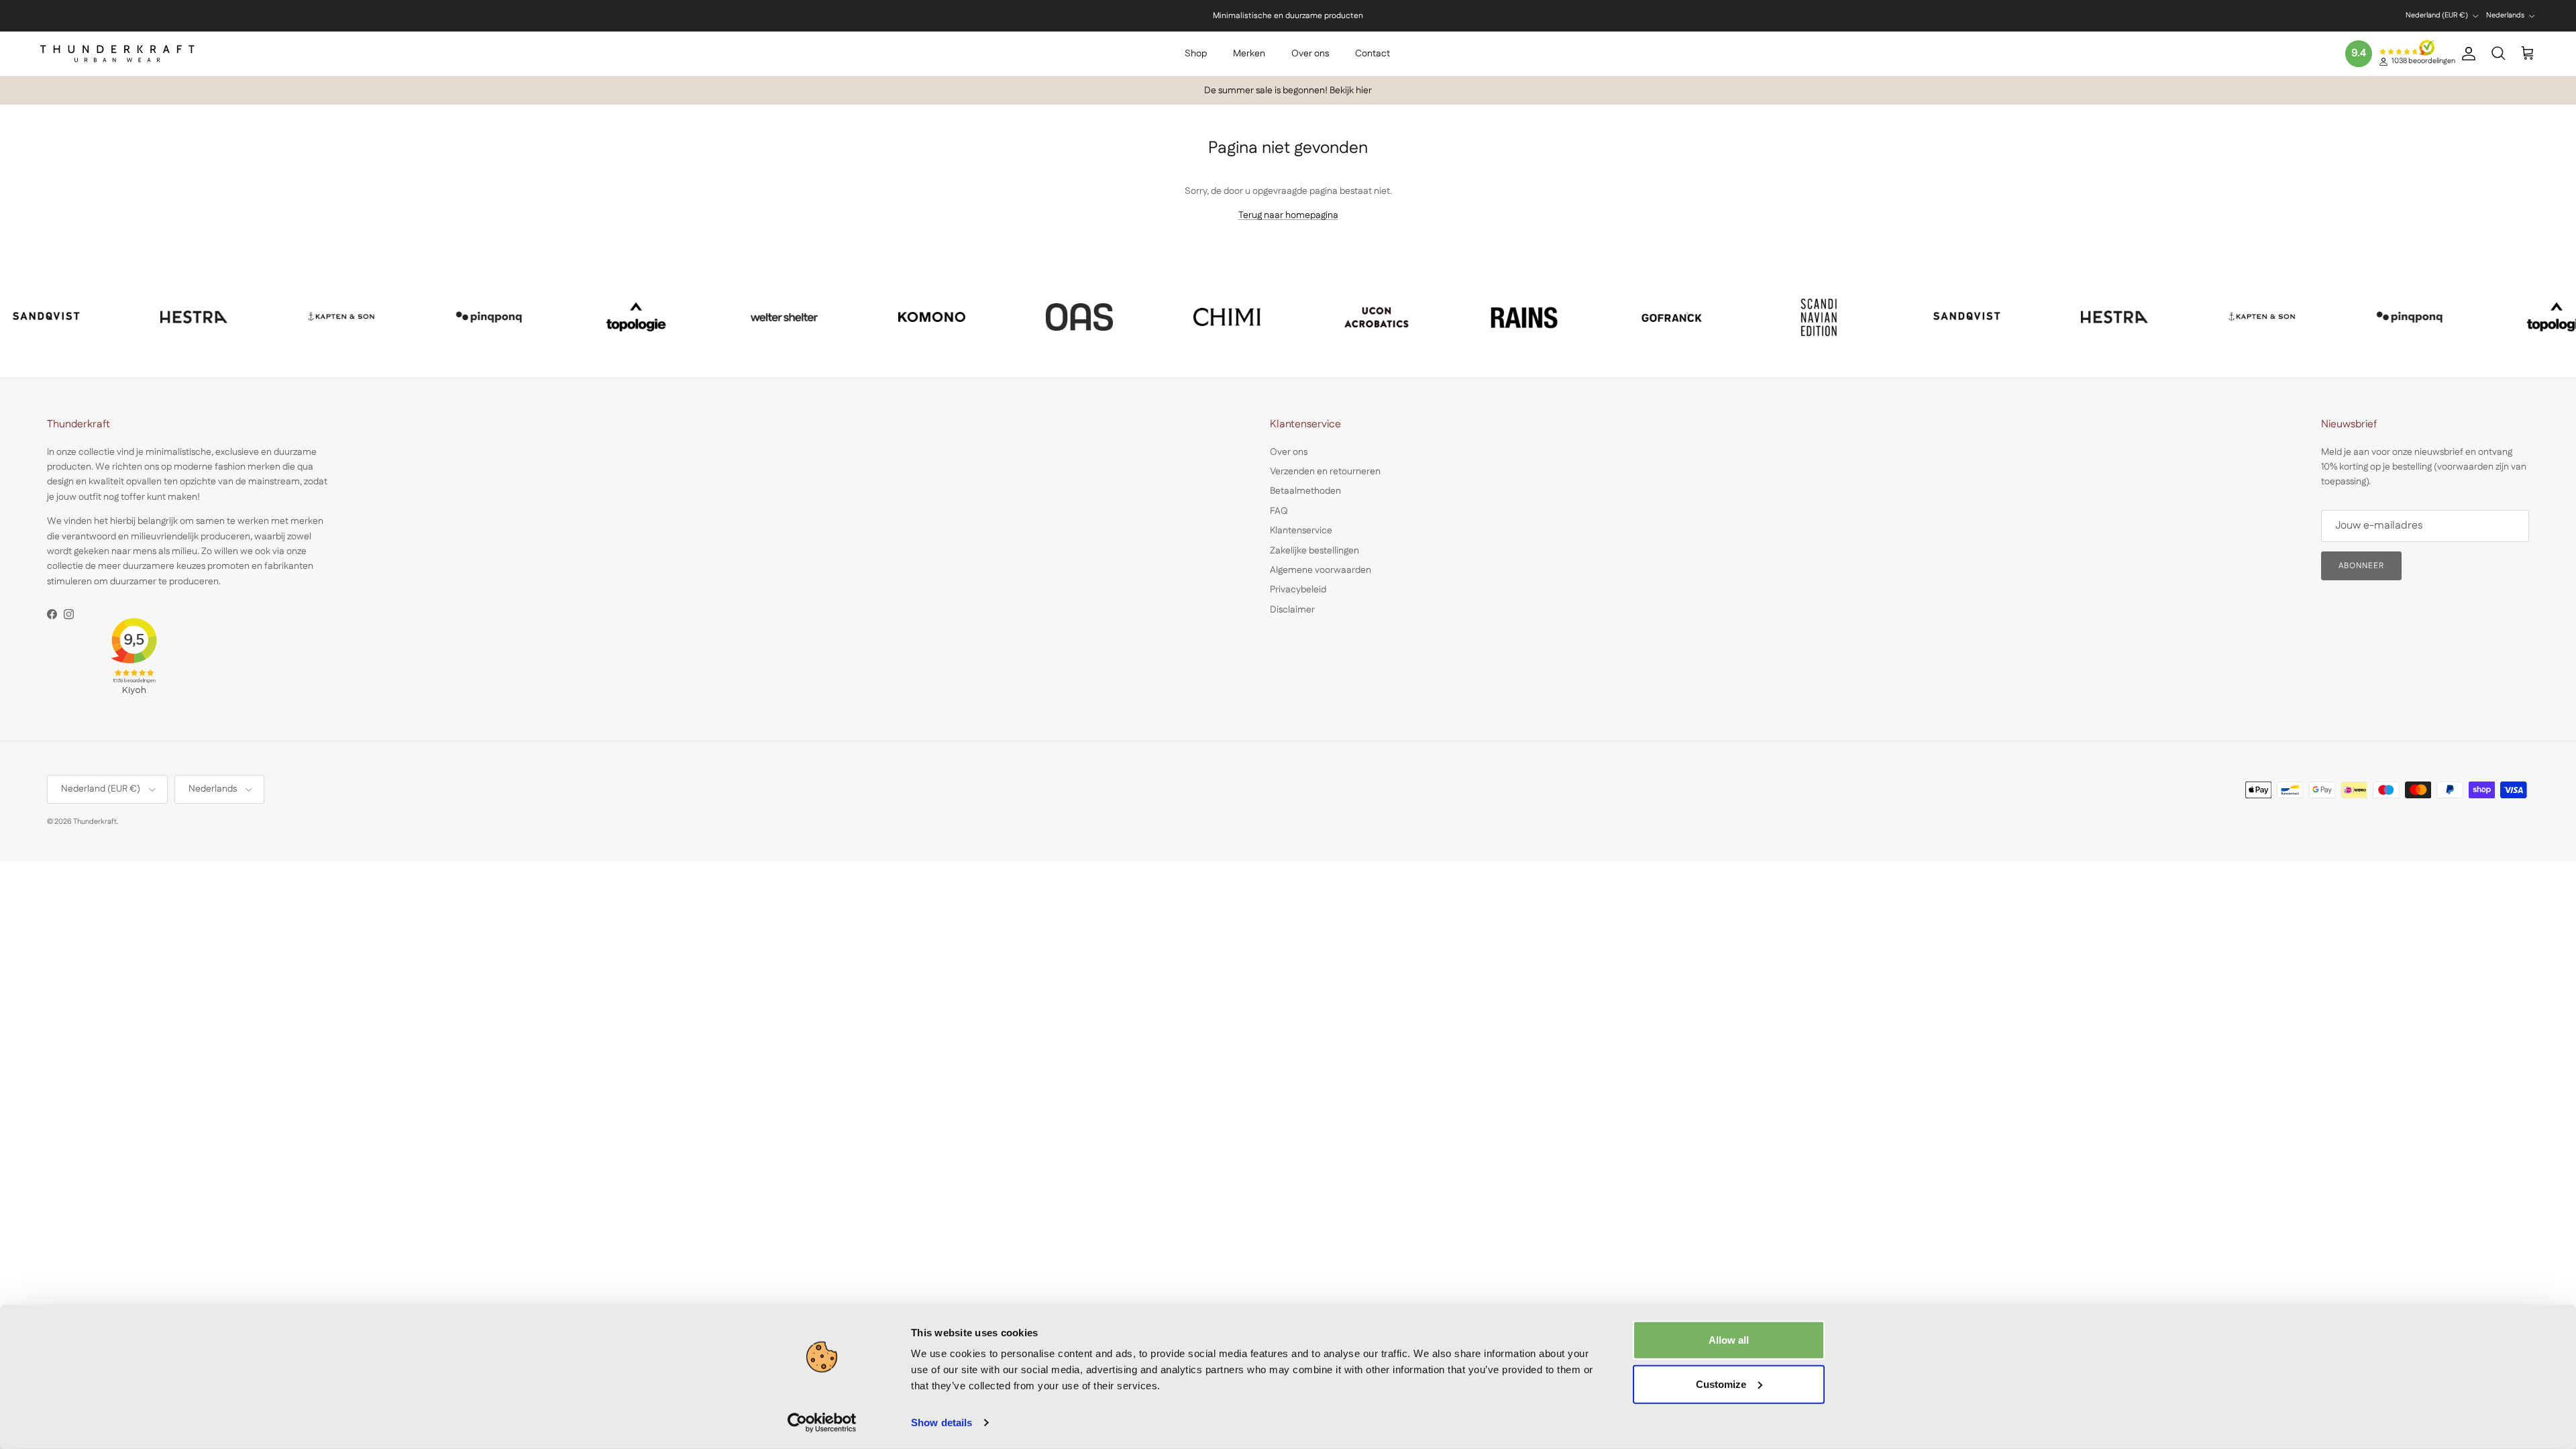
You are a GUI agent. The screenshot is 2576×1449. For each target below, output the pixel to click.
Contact (1373, 54)
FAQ (1279, 511)
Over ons (1310, 54)
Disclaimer (1292, 610)
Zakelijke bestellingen (1314, 551)
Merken (1249, 54)
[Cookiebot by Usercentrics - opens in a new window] (822, 1423)
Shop (1196, 54)
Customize (1721, 1384)
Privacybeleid (1298, 590)
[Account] (2466, 54)
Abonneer (2361, 566)
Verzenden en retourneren (1325, 472)
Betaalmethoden (1305, 491)
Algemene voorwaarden (1321, 570)
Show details (942, 1423)
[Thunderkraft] (117, 54)
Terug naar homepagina (1288, 215)
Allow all (1729, 1340)
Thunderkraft (95, 822)
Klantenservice (1301, 531)
